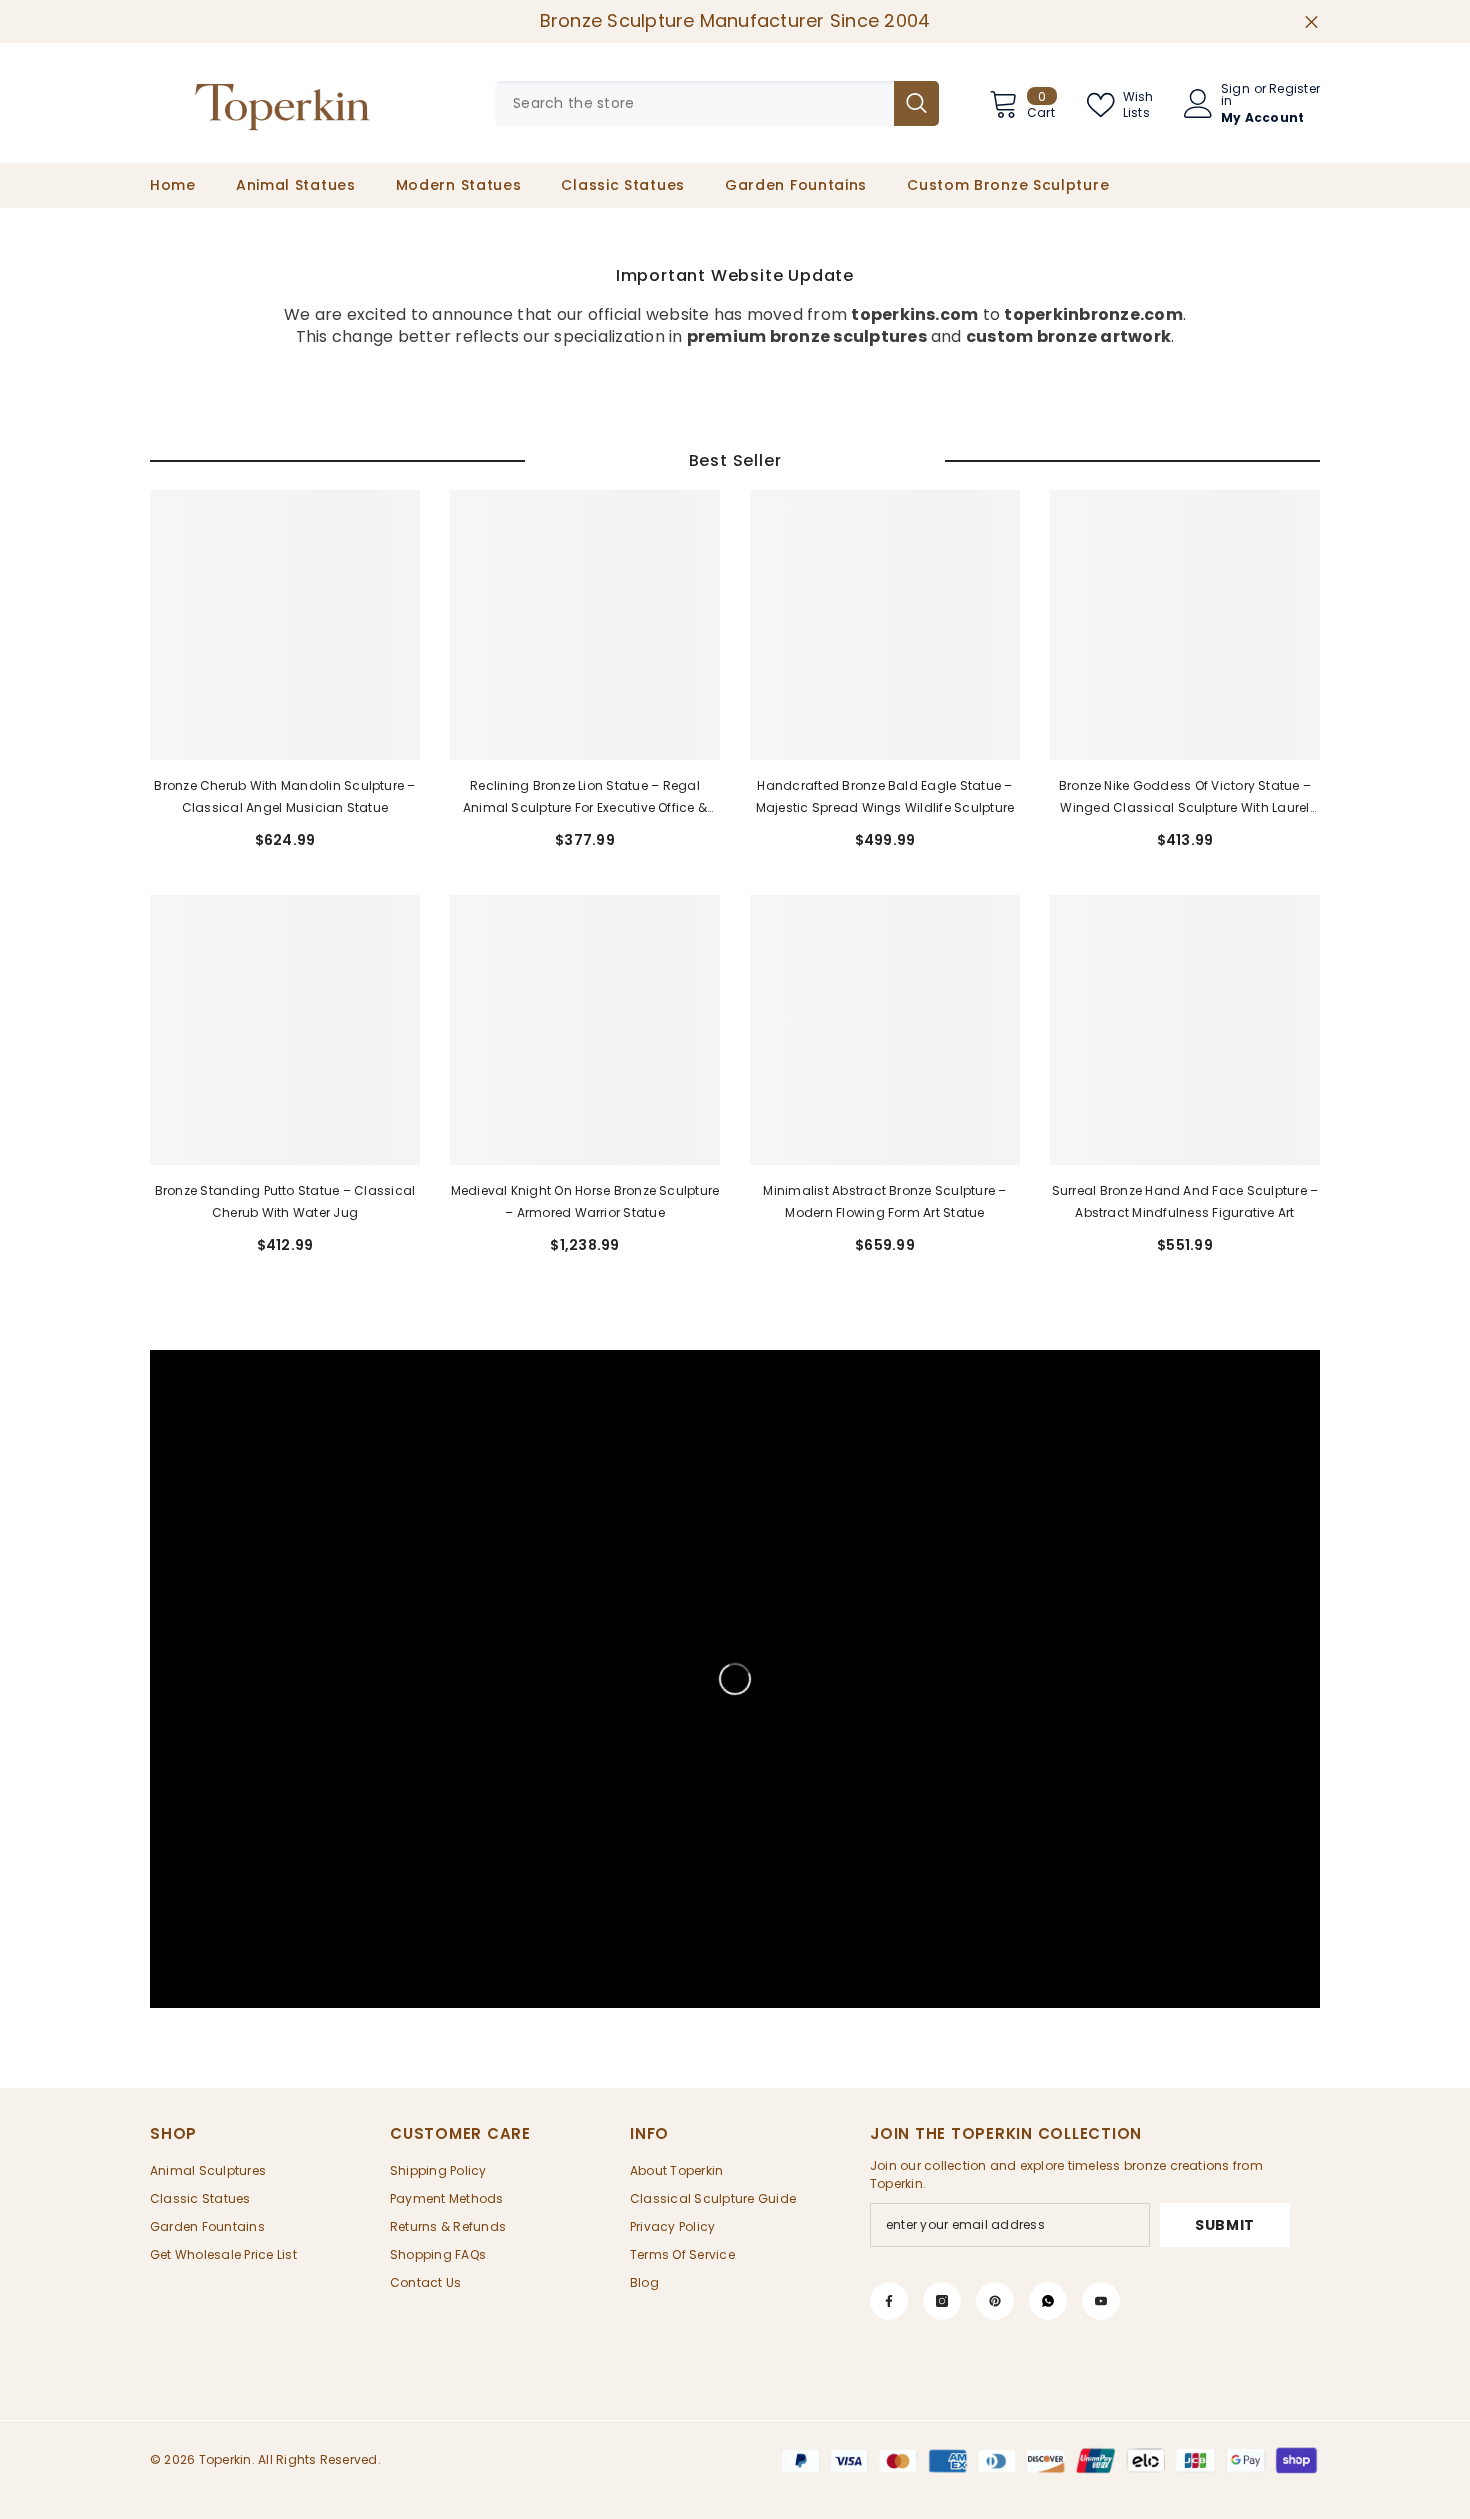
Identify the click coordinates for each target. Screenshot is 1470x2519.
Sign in (1235, 95)
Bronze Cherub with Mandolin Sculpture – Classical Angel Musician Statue (284, 796)
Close (1311, 21)
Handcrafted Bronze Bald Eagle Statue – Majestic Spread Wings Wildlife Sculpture (885, 796)
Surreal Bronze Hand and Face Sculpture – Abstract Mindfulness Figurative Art (1185, 1201)
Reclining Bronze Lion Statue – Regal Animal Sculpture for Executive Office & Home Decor (585, 798)
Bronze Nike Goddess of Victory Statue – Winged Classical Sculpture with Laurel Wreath (1185, 798)
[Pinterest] (995, 2301)
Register (1294, 90)
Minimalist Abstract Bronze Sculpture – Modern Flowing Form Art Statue (884, 1201)
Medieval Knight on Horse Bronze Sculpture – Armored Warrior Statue (585, 1201)
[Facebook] (889, 2301)
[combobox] (694, 103)
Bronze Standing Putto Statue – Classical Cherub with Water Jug (285, 1201)
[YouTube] (1101, 2301)
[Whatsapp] (1048, 2301)
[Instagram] (942, 2301)
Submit (1225, 2225)
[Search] (717, 103)
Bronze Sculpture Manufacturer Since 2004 (735, 20)
